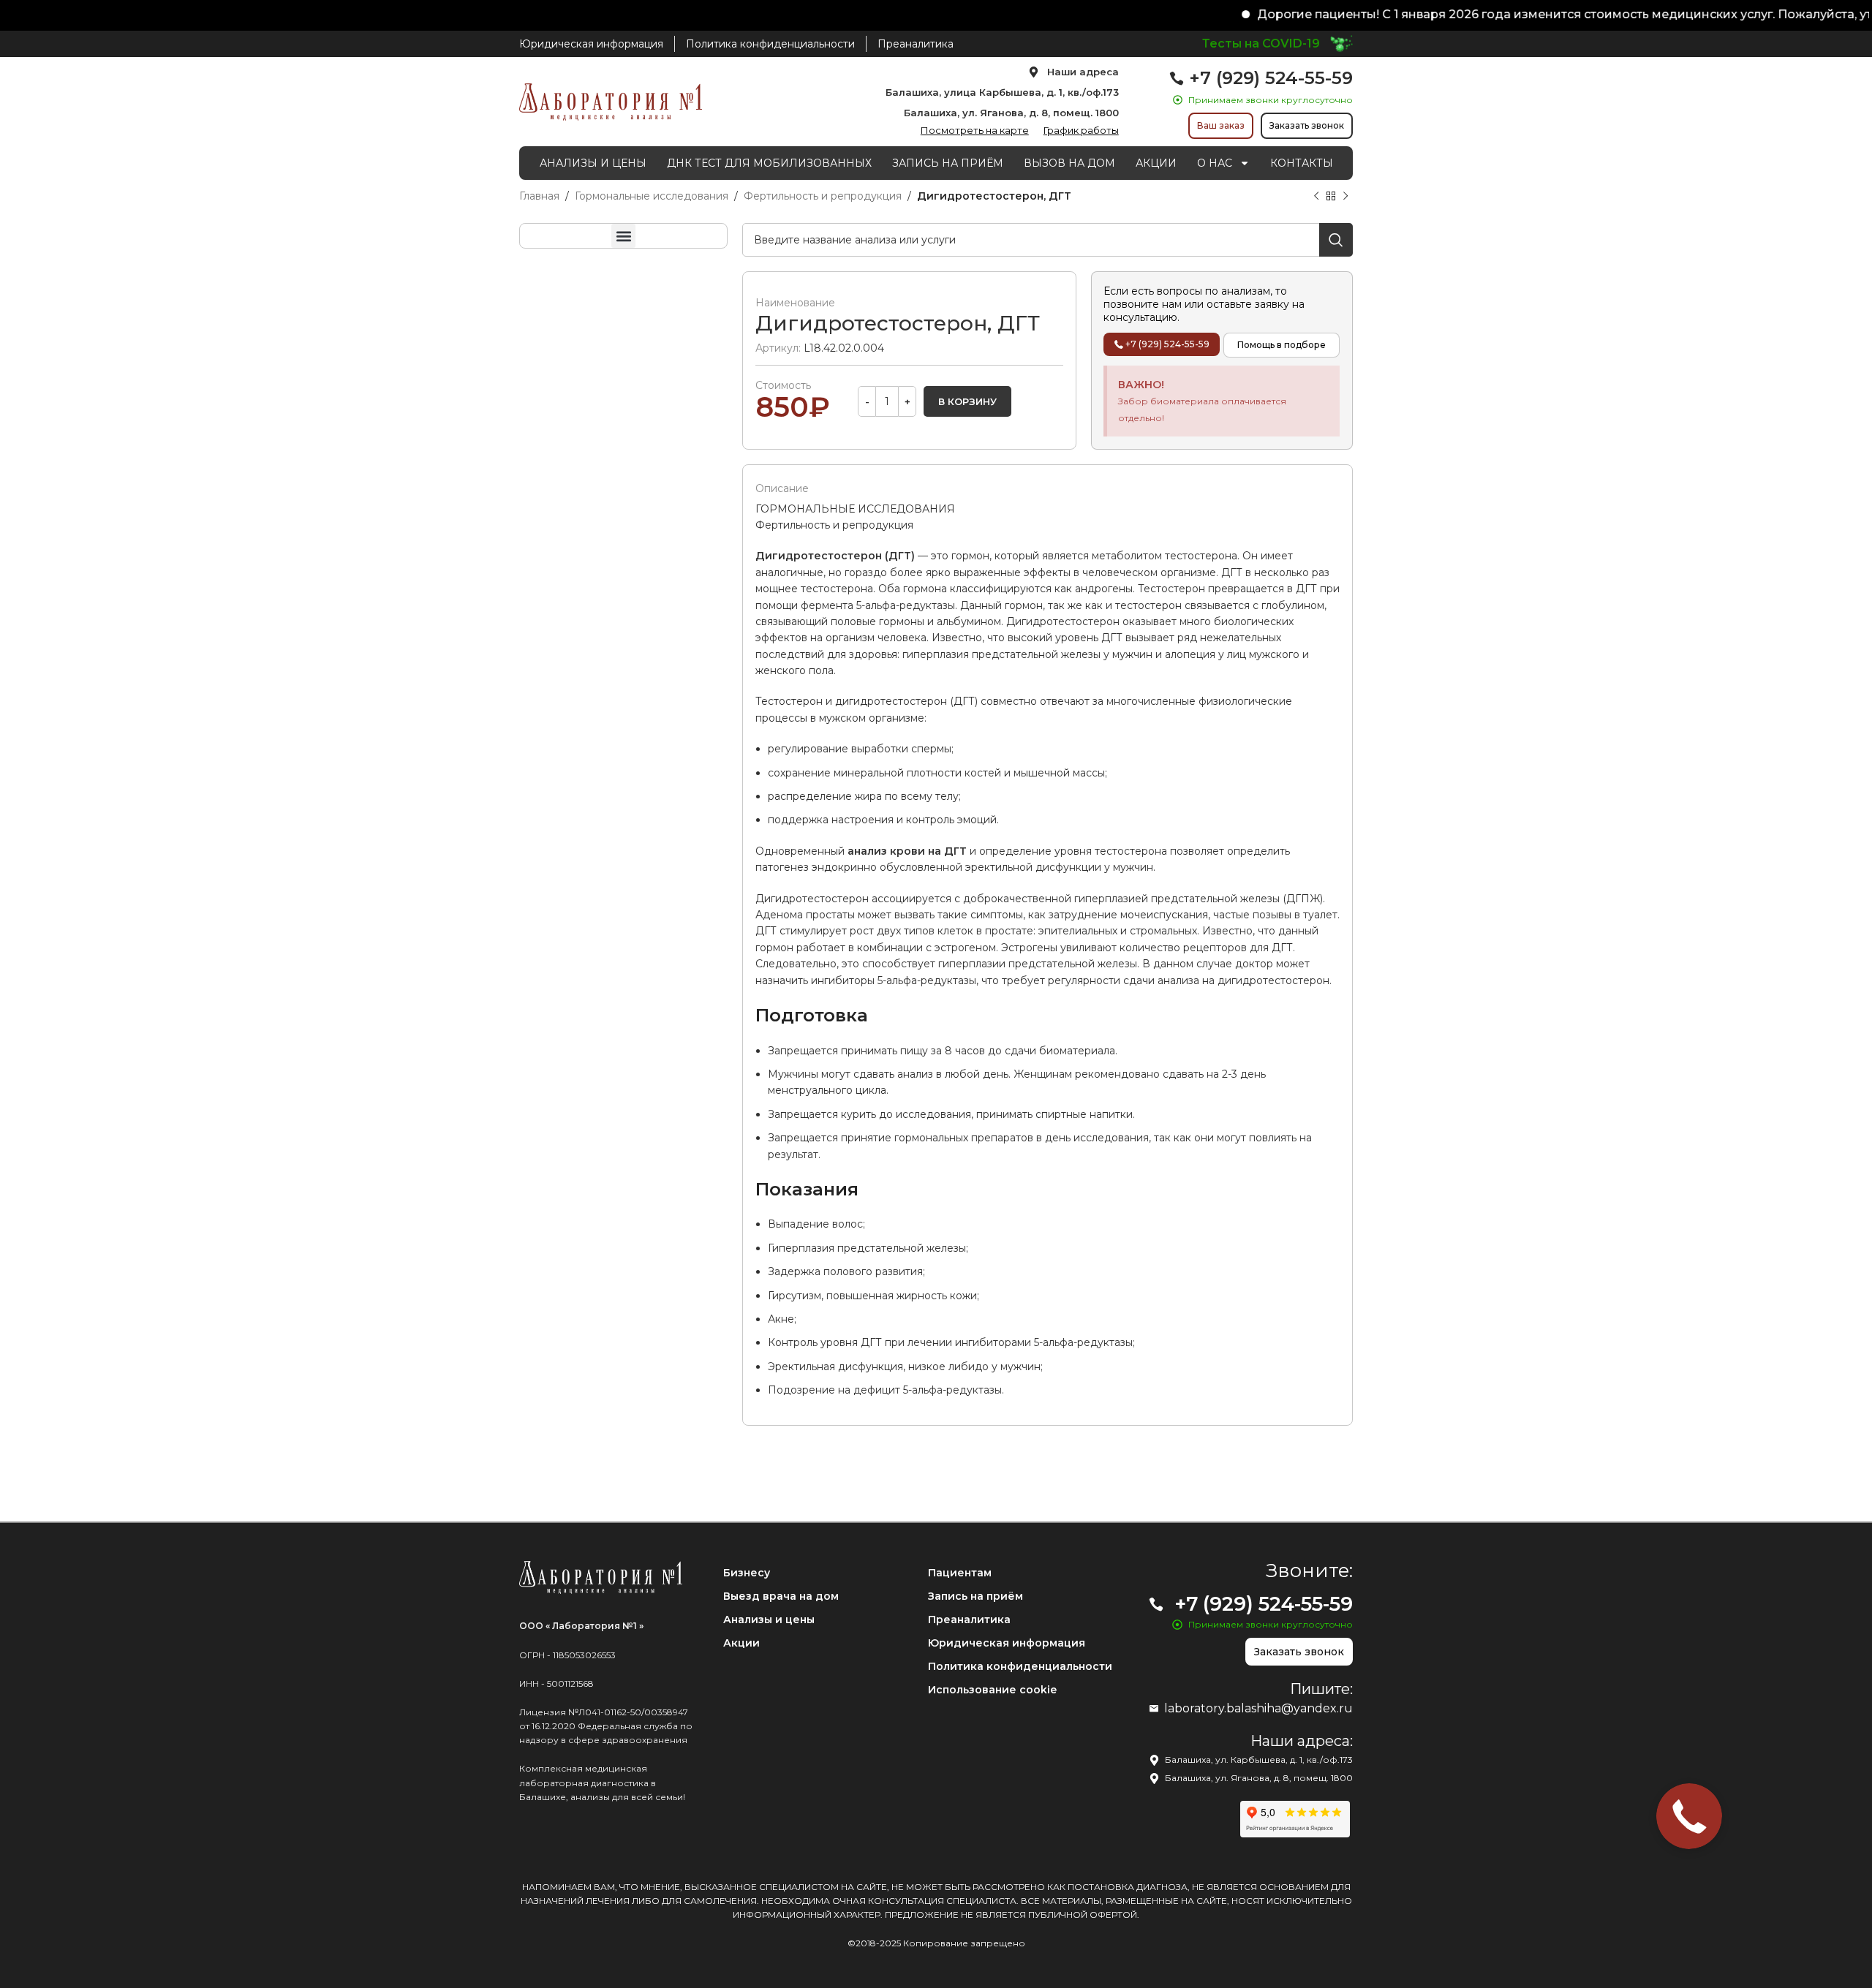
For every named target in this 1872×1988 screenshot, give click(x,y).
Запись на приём (975, 1596)
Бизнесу (747, 1573)
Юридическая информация (1007, 1643)
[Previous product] (1316, 197)
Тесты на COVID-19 (1261, 44)
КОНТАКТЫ (1302, 163)
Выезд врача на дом (781, 1596)
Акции (741, 1643)
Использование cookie (992, 1690)
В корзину (967, 401)
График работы (1081, 130)
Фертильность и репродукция (823, 196)
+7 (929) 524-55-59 (1271, 78)
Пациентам (960, 1573)
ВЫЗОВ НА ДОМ (1069, 163)
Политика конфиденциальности (1020, 1666)
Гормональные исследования (652, 196)
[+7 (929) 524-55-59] (1177, 78)
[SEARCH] (1336, 240)
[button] (623, 236)
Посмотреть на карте (975, 130)
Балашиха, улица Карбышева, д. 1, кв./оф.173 (1002, 92)
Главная (539, 196)
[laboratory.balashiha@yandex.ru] (1154, 1709)
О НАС (1215, 163)
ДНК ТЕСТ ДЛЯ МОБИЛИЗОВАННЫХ (769, 163)
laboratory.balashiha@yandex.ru (1258, 1708)
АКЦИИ (1156, 163)
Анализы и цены (769, 1619)
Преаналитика (969, 1619)
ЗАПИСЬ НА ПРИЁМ (948, 163)
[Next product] (1345, 197)
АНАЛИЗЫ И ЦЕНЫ (593, 163)
